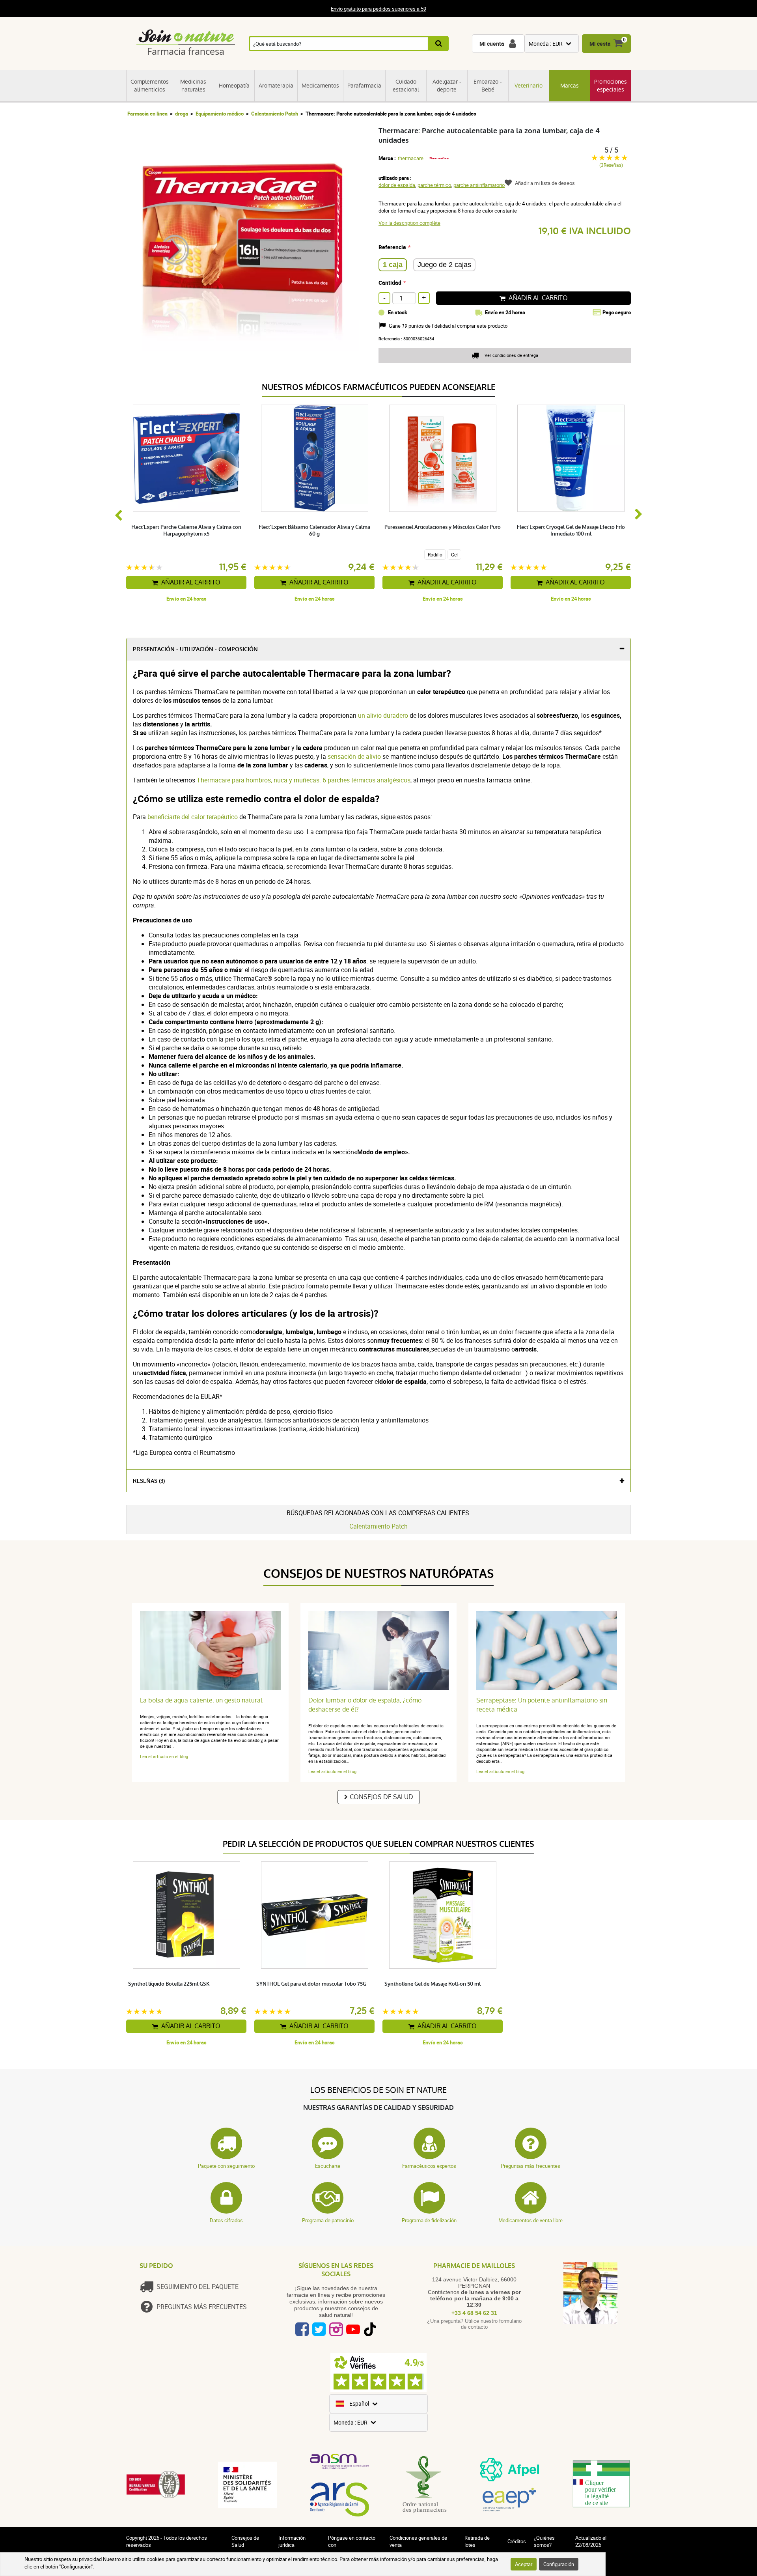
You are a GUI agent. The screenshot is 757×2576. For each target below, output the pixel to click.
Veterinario (529, 86)
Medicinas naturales (193, 86)
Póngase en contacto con (352, 2541)
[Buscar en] (439, 44)
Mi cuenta (492, 44)
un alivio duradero (383, 715)
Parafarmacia (364, 86)
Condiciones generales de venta (418, 2541)
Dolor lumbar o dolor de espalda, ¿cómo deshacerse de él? (365, 1705)
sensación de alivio (354, 756)
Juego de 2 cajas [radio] (444, 265)
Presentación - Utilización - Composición (195, 649)
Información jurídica (292, 2541)
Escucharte (328, 2166)
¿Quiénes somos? (544, 2541)
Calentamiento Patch (275, 114)
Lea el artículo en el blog (164, 1756)
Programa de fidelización (429, 2220)
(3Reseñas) (611, 165)
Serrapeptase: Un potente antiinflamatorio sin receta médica (542, 1705)
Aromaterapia (276, 86)
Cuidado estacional (406, 86)
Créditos (517, 2541)
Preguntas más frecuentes (530, 2166)
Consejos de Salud (381, 1797)
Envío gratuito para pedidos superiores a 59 (378, 9)
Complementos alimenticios (150, 86)
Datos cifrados (226, 2220)
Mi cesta (600, 44)
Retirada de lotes (477, 2541)
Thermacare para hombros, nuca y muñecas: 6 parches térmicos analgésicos (304, 780)
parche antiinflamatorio (479, 185)
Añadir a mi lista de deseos (545, 183)
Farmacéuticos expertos (429, 2166)
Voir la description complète (409, 223)
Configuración (559, 2564)
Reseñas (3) (149, 1481)
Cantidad (390, 283)
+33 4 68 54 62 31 (474, 2313)
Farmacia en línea (147, 114)
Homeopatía (234, 86)
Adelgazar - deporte (447, 86)
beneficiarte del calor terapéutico (193, 817)
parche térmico (434, 185)
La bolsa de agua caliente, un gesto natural (201, 1700)
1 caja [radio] (393, 265)
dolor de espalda (397, 185)
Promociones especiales (611, 86)
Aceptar (524, 2564)
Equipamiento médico (220, 114)
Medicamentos (320, 86)
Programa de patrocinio (328, 2220)
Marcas (570, 86)
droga (182, 114)
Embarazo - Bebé (488, 86)
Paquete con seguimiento (226, 2166)
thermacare (411, 158)
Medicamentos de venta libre (530, 2220)
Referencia (392, 247)
